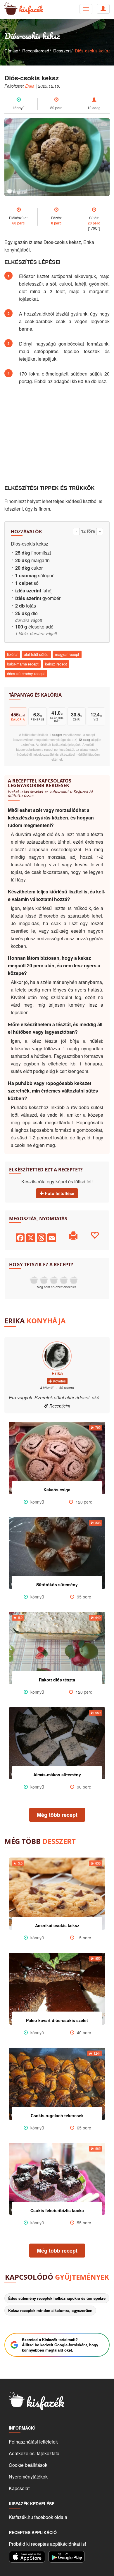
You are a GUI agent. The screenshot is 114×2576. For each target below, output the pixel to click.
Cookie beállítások (28, 2465)
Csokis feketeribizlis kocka (57, 2210)
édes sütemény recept (26, 673)
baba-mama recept (23, 664)
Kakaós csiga (57, 1490)
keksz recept (56, 664)
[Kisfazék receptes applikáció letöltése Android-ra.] (66, 2556)
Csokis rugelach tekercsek (57, 2115)
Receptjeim (59, 1406)
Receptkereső (36, 51)
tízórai (12, 654)
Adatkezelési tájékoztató (34, 2453)
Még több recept (57, 1815)
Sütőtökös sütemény (57, 1584)
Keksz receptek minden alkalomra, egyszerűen (50, 2310)
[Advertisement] (57, 435)
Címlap (11, 51)
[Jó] (64, 1280)
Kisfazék (31, 9)
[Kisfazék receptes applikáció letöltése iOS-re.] (27, 2556)
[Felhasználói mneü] (86, 9)
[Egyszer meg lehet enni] (44, 1280)
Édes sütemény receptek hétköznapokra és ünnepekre (57, 2298)
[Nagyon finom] (74, 1280)
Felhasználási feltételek (33, 2442)
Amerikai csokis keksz (57, 1925)
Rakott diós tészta (57, 1680)
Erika (30, 86)
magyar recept (67, 654)
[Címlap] (9, 9)
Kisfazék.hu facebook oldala (38, 2517)
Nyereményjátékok (28, 2477)
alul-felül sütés (36, 654)
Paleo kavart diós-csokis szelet (57, 2020)
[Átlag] (54, 1280)
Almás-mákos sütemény (57, 1775)
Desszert (62, 51)
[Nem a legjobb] (34, 1280)
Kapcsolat (19, 2488)
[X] (31, 1237)
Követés (59, 1381)
